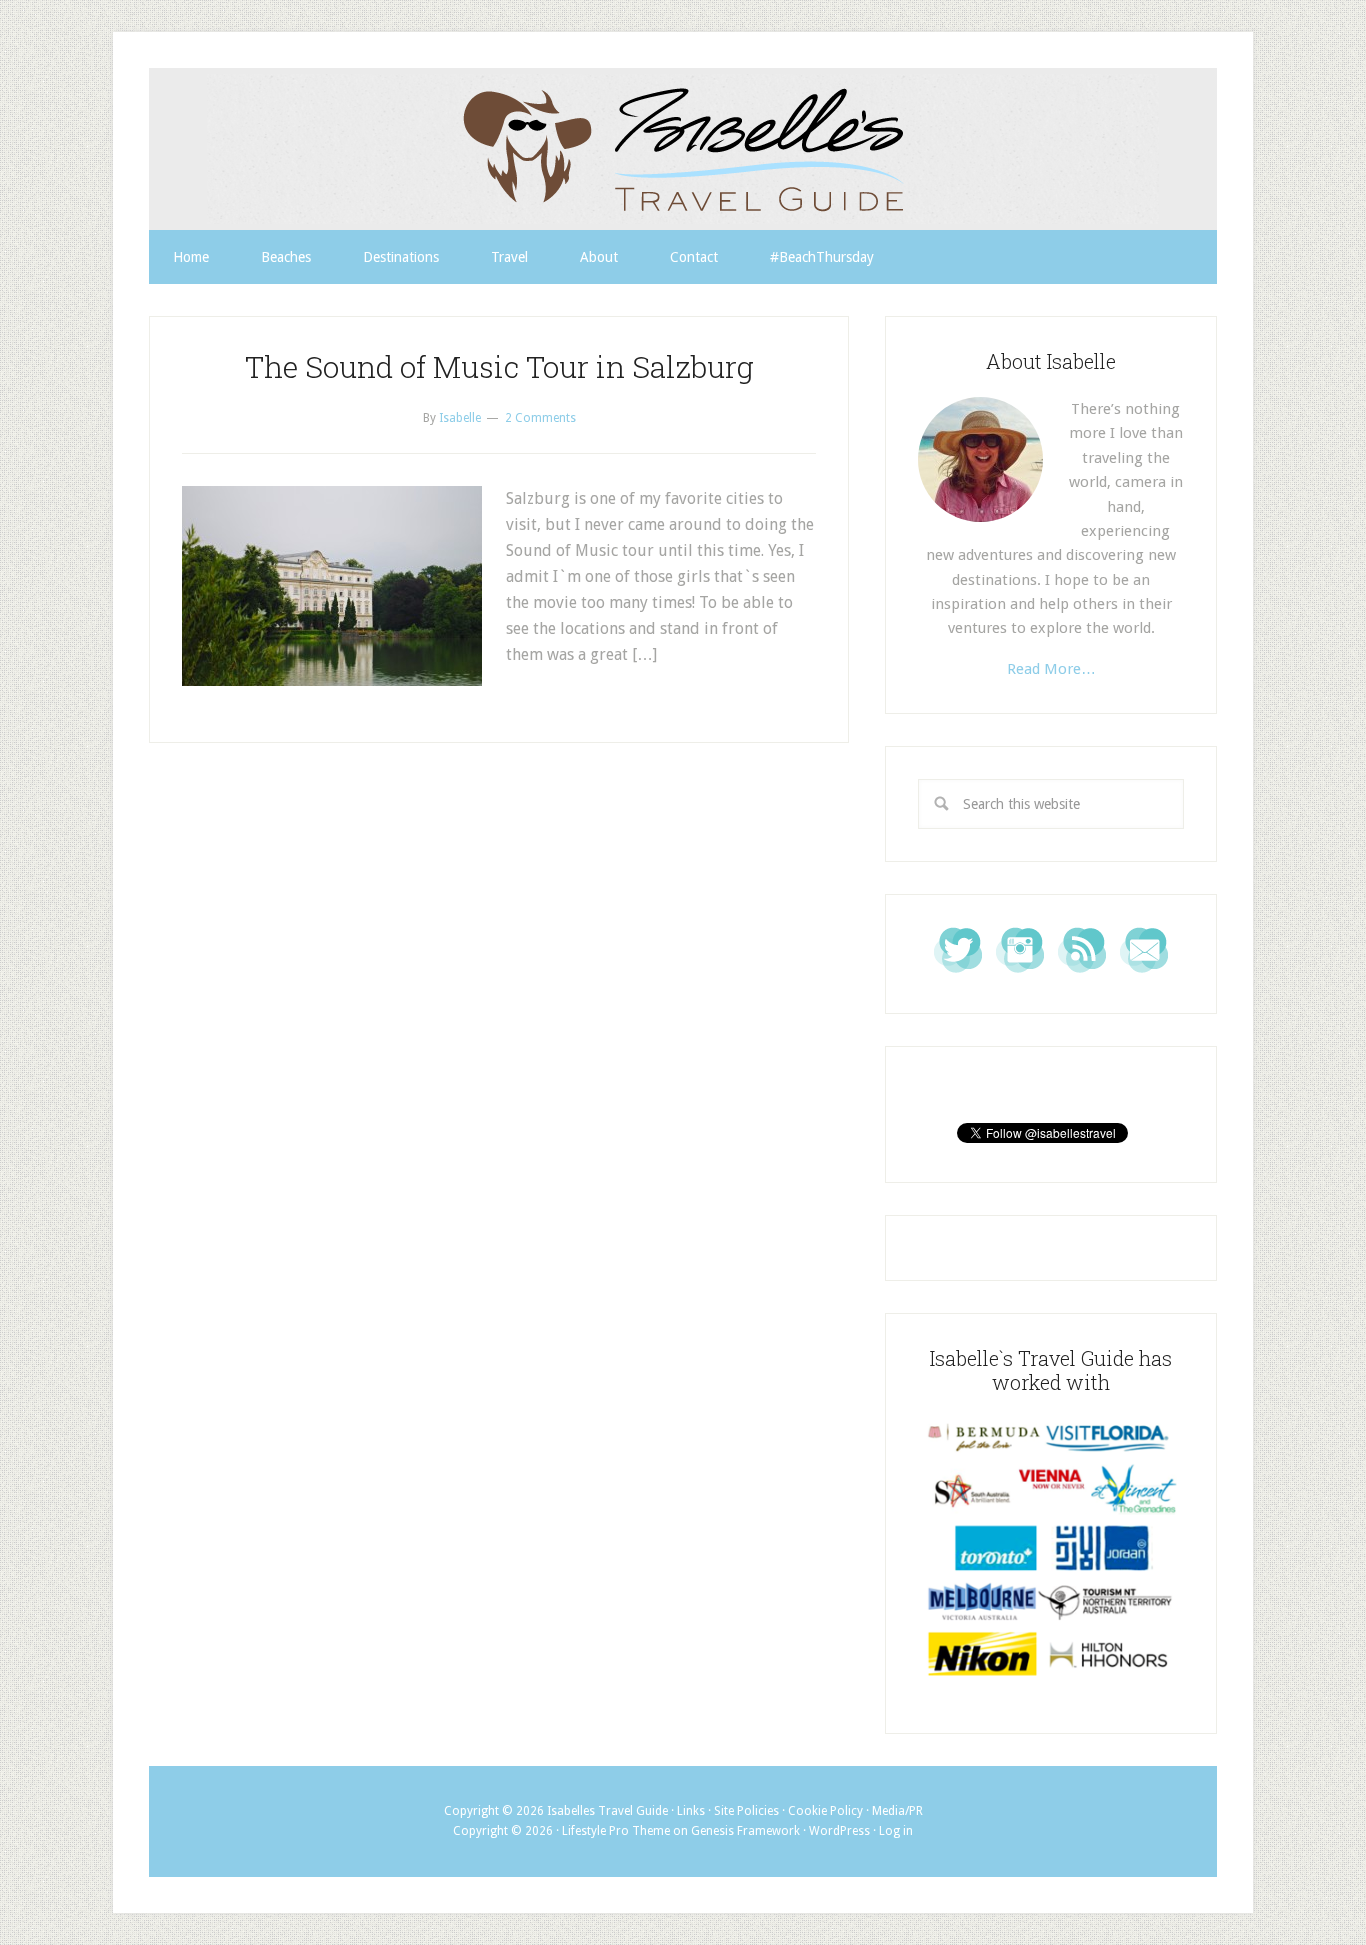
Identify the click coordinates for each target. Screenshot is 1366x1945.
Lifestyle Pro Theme (616, 1831)
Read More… (1051, 669)
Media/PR (897, 1811)
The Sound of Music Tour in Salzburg (499, 366)
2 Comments (540, 418)
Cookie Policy (825, 1811)
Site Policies (746, 1811)
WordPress (839, 1831)
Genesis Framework (745, 1831)
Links (691, 1811)
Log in (896, 1831)
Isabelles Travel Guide (683, 149)
